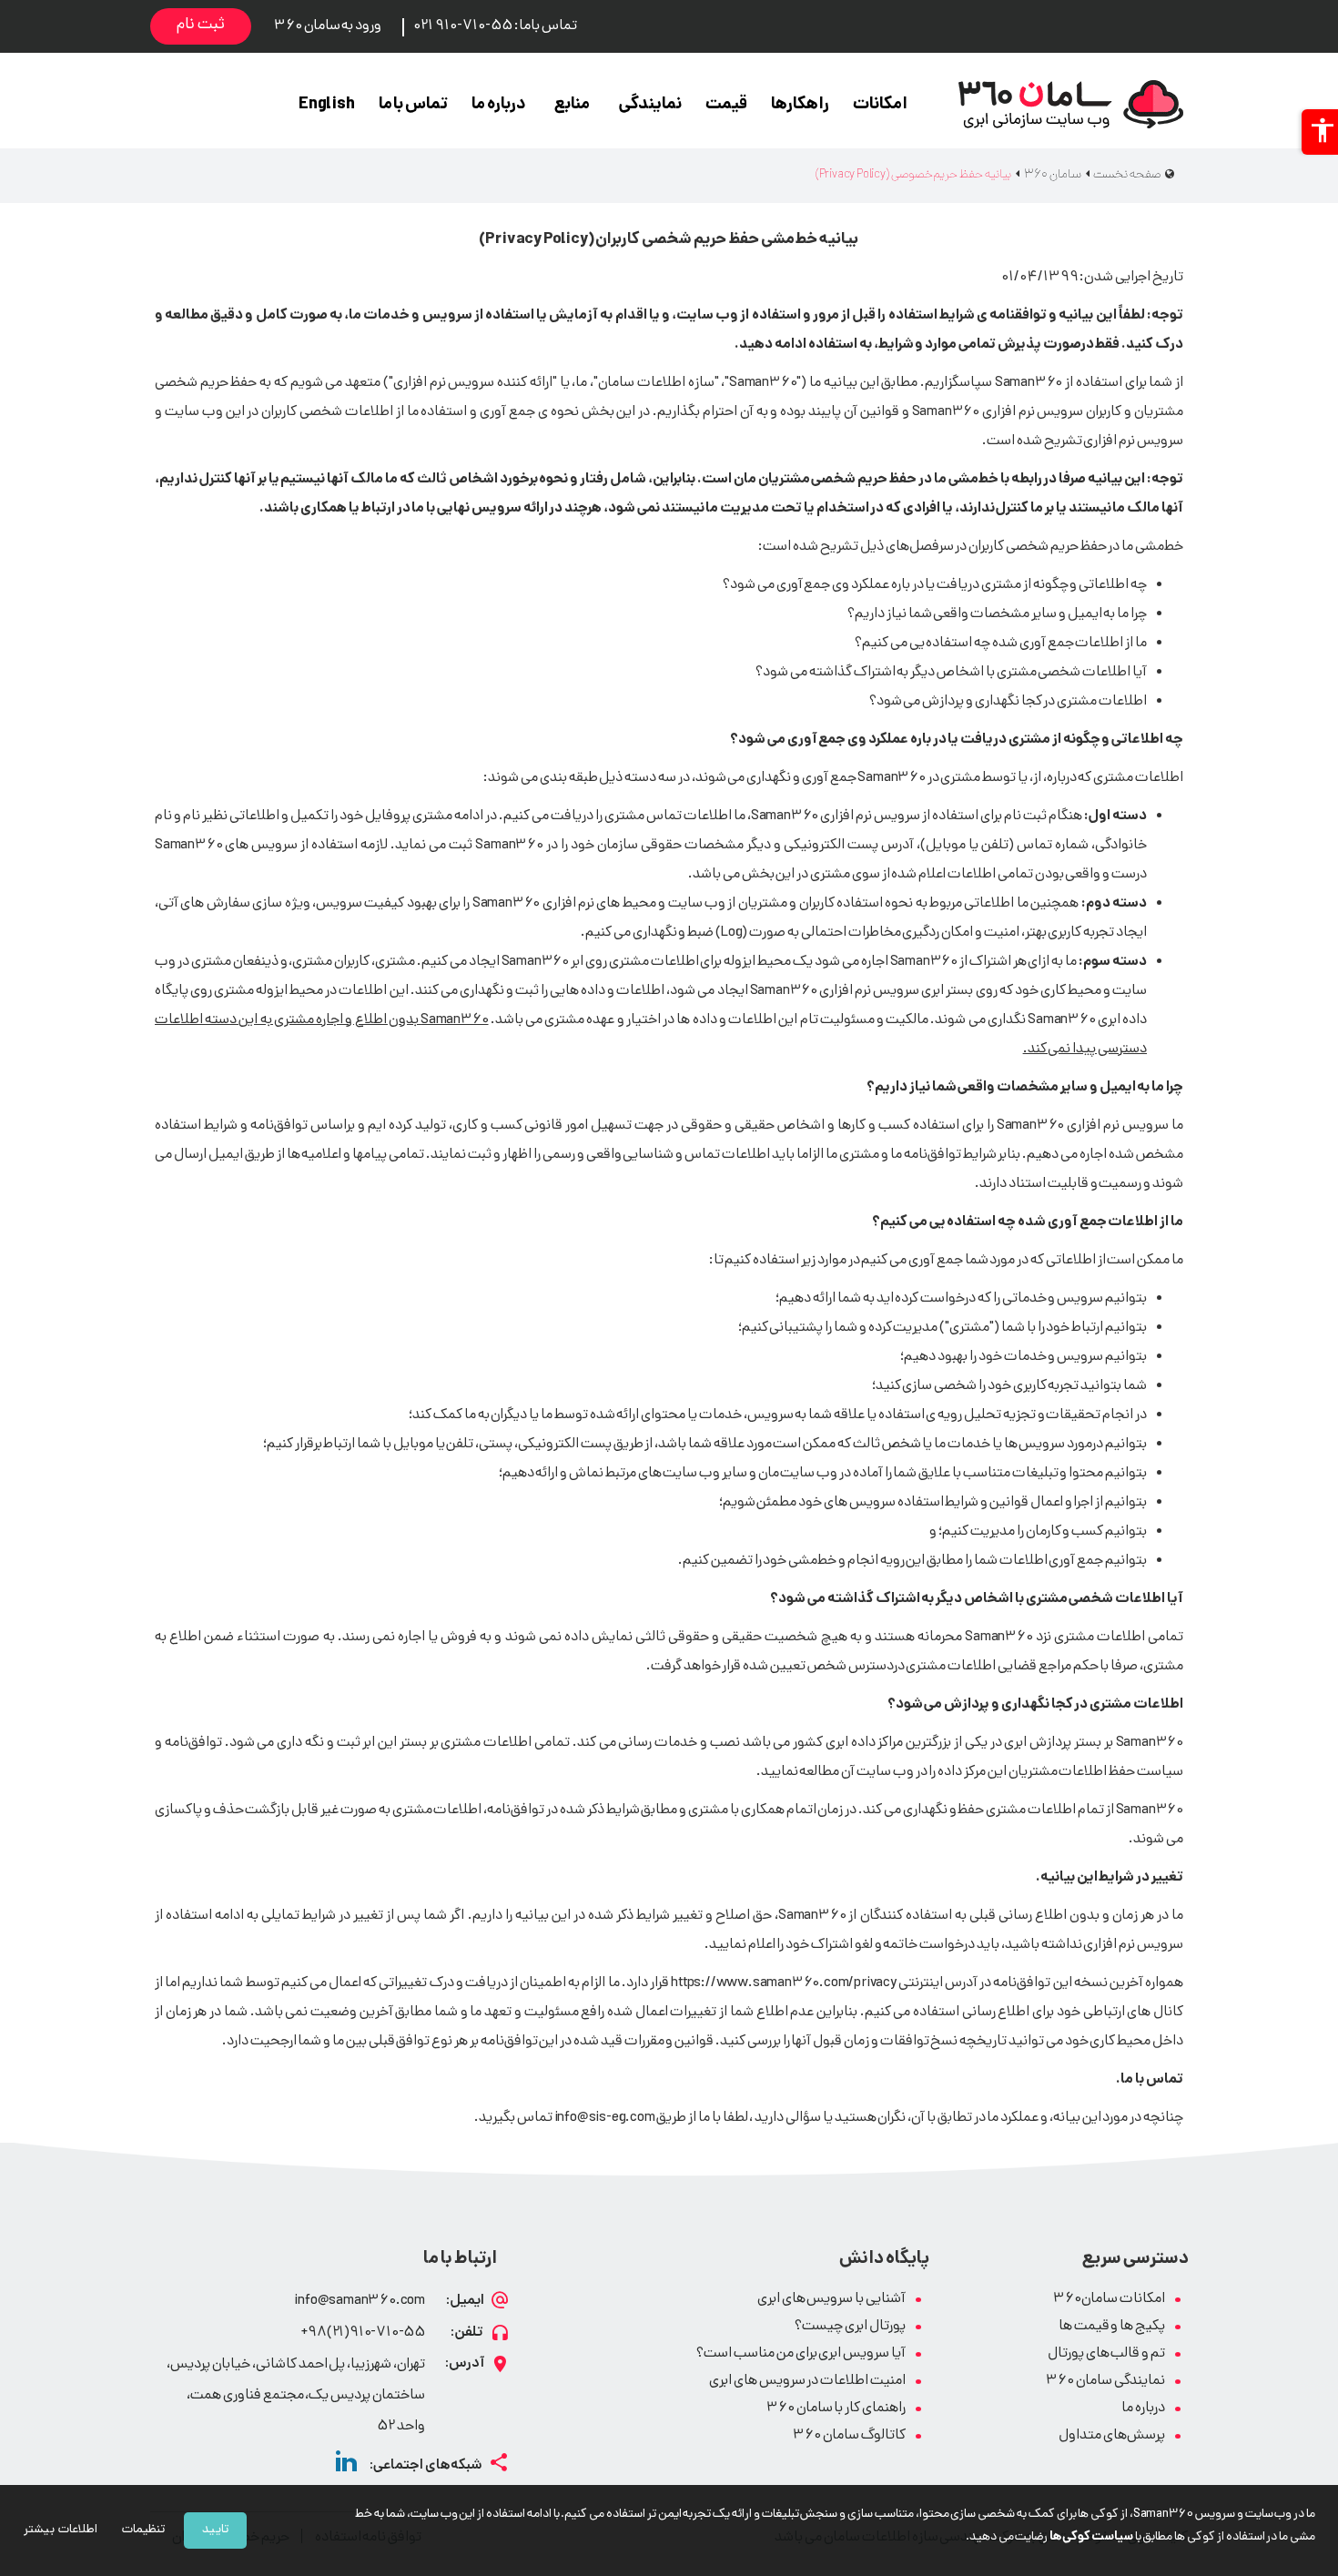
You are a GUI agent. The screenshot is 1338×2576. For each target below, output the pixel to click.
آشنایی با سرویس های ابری (831, 2300)
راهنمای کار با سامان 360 (836, 2409)
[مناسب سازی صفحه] (1320, 132)
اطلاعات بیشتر (61, 2530)
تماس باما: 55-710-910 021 (495, 27)
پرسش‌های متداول (1112, 2436)
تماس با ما (414, 105)
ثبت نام (201, 25)
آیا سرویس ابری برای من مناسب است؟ (801, 2354)
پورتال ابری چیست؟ (850, 2327)
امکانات (880, 105)
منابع (572, 105)
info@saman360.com (360, 2302)
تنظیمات (143, 2530)
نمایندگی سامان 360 (1105, 2382)
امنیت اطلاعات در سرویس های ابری (807, 2382)
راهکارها (800, 105)
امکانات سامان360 (1109, 2300)
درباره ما (499, 105)
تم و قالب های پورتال (1106, 2354)
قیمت (726, 105)
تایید (215, 2530)
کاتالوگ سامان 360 (849, 2436)
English (327, 105)
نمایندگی (650, 105)
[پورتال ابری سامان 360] (1071, 105)
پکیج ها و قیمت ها (1112, 2327)
